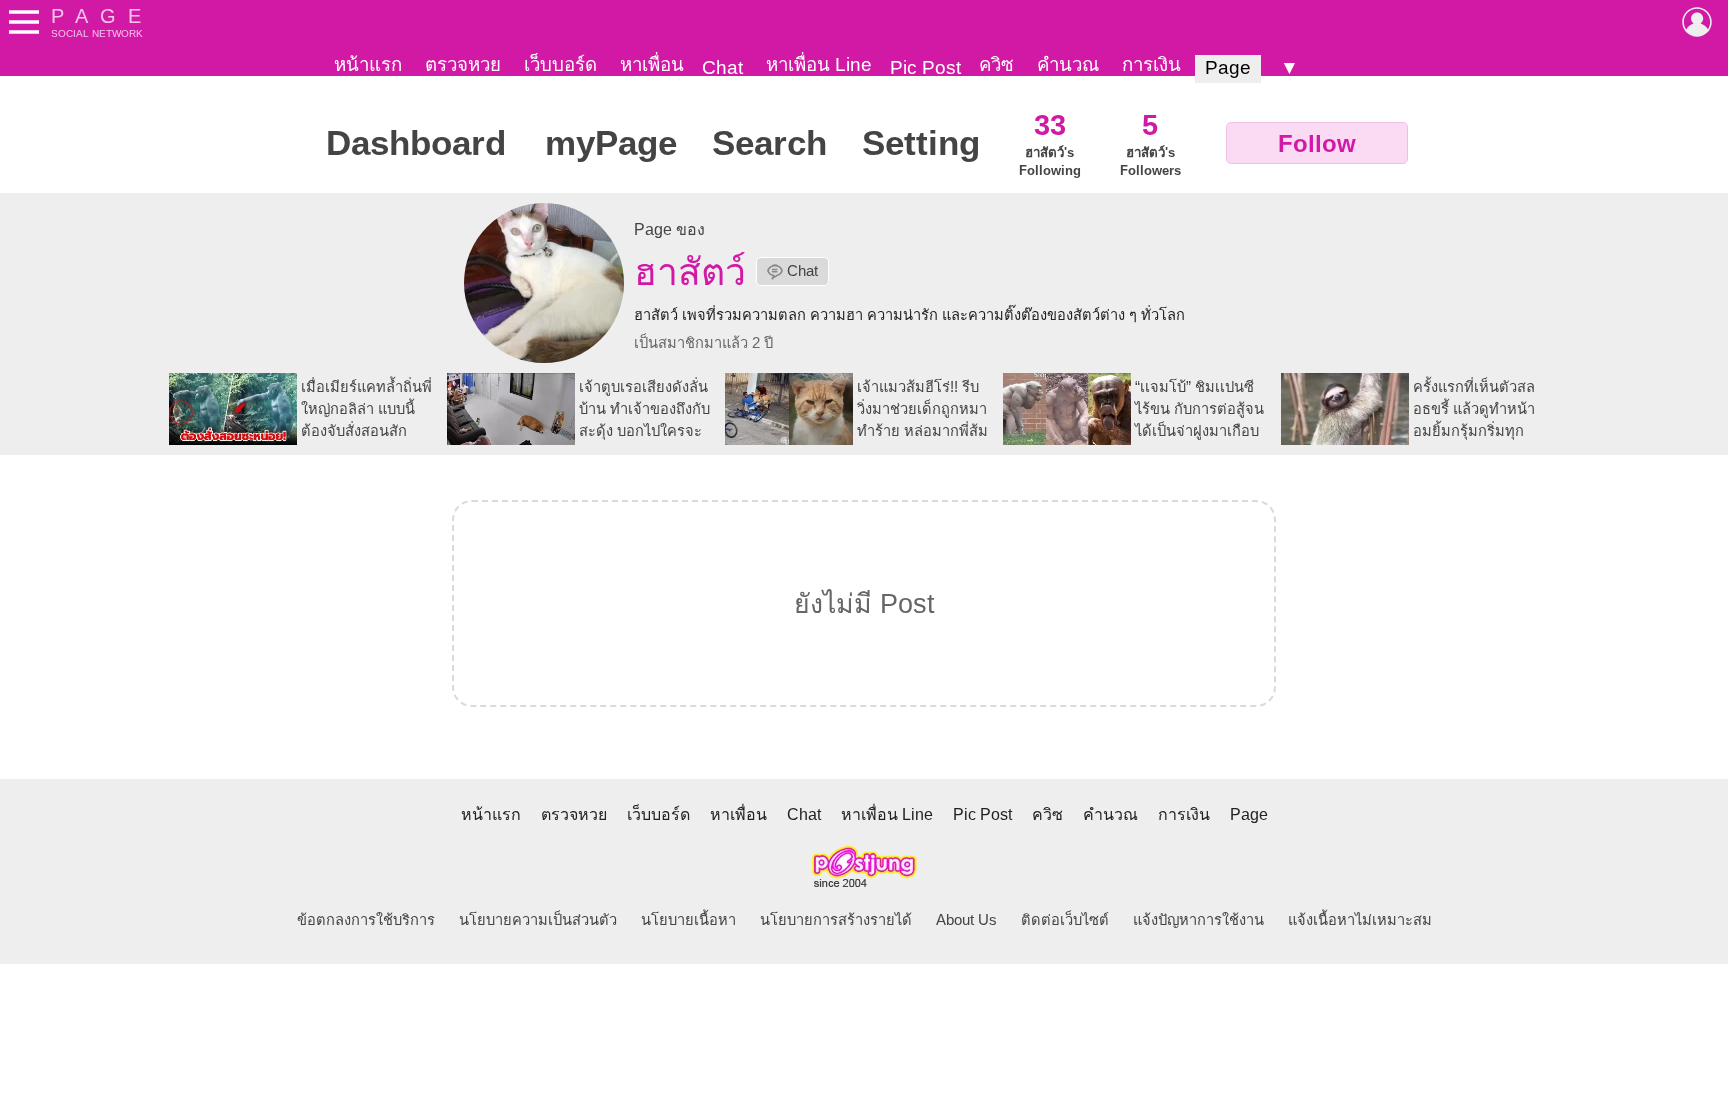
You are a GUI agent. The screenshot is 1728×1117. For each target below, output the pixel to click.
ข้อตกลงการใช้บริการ (366, 920)
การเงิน (1151, 64)
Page (1228, 67)
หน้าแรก (368, 64)
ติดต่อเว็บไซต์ (1065, 920)
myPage (611, 143)
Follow (1317, 143)
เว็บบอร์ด (560, 64)
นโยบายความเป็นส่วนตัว (538, 920)
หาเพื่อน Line (819, 64)
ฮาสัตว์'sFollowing (1050, 143)
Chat (722, 67)
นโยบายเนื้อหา (688, 920)
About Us (966, 920)
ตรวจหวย (463, 64)
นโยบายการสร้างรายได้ (836, 920)
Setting (921, 143)
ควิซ (996, 64)
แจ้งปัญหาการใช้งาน (1198, 920)
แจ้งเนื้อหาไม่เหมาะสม (1360, 920)
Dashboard (416, 143)
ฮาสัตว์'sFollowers (1150, 143)
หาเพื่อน (652, 64)
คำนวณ (1068, 64)
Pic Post (925, 67)
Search (769, 143)
